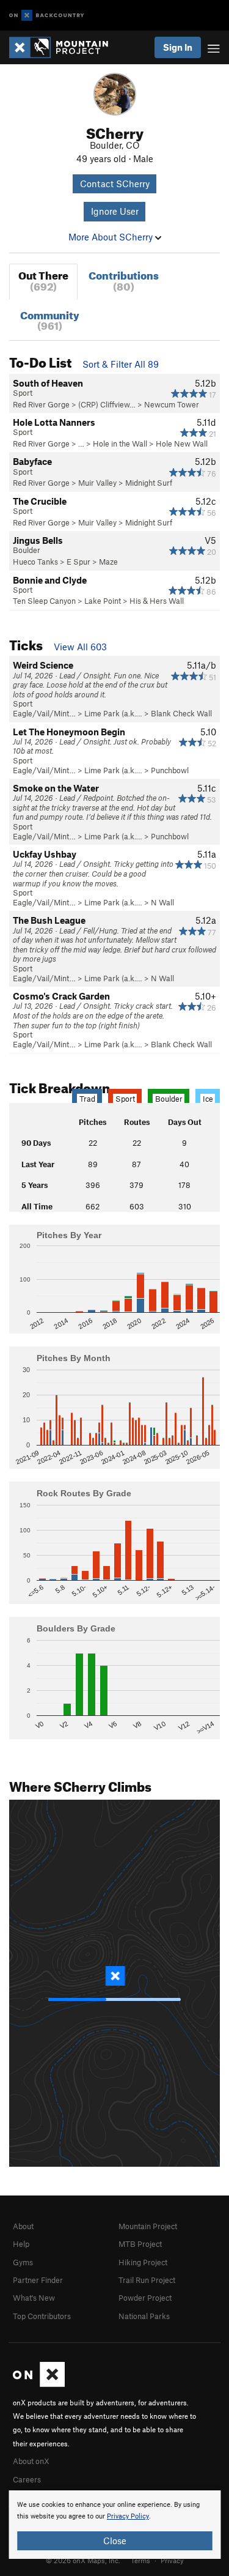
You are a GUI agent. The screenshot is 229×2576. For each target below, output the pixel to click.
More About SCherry (112, 237)
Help (21, 2244)
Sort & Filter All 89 (121, 364)
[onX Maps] (39, 2384)
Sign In (178, 47)
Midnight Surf (149, 483)
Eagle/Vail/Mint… (44, 713)
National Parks (144, 2316)
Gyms (23, 2262)
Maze (108, 562)
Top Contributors (42, 2316)
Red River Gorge (41, 404)
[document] (114, 2525)
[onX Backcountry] (47, 16)
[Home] (65, 47)
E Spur (78, 562)
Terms (140, 2560)
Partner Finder (38, 2280)
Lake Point (103, 601)
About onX (31, 2461)
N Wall (162, 902)
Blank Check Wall (181, 713)
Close (115, 2541)
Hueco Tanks (35, 562)
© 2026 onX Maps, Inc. (83, 2560)
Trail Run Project (147, 2280)
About (23, 2226)
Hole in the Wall (120, 444)
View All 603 (80, 647)
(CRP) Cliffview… (107, 404)
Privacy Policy (128, 2516)
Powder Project (145, 2298)
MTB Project (140, 2244)
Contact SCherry (115, 184)
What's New (34, 2298)
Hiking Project (143, 2262)
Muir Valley (97, 483)
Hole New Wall (182, 444)
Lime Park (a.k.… (113, 713)
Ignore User (115, 211)
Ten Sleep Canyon (44, 601)
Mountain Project (148, 2226)
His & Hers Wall (157, 601)
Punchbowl (170, 770)
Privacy (172, 2560)
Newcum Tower (172, 404)
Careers (27, 2479)
